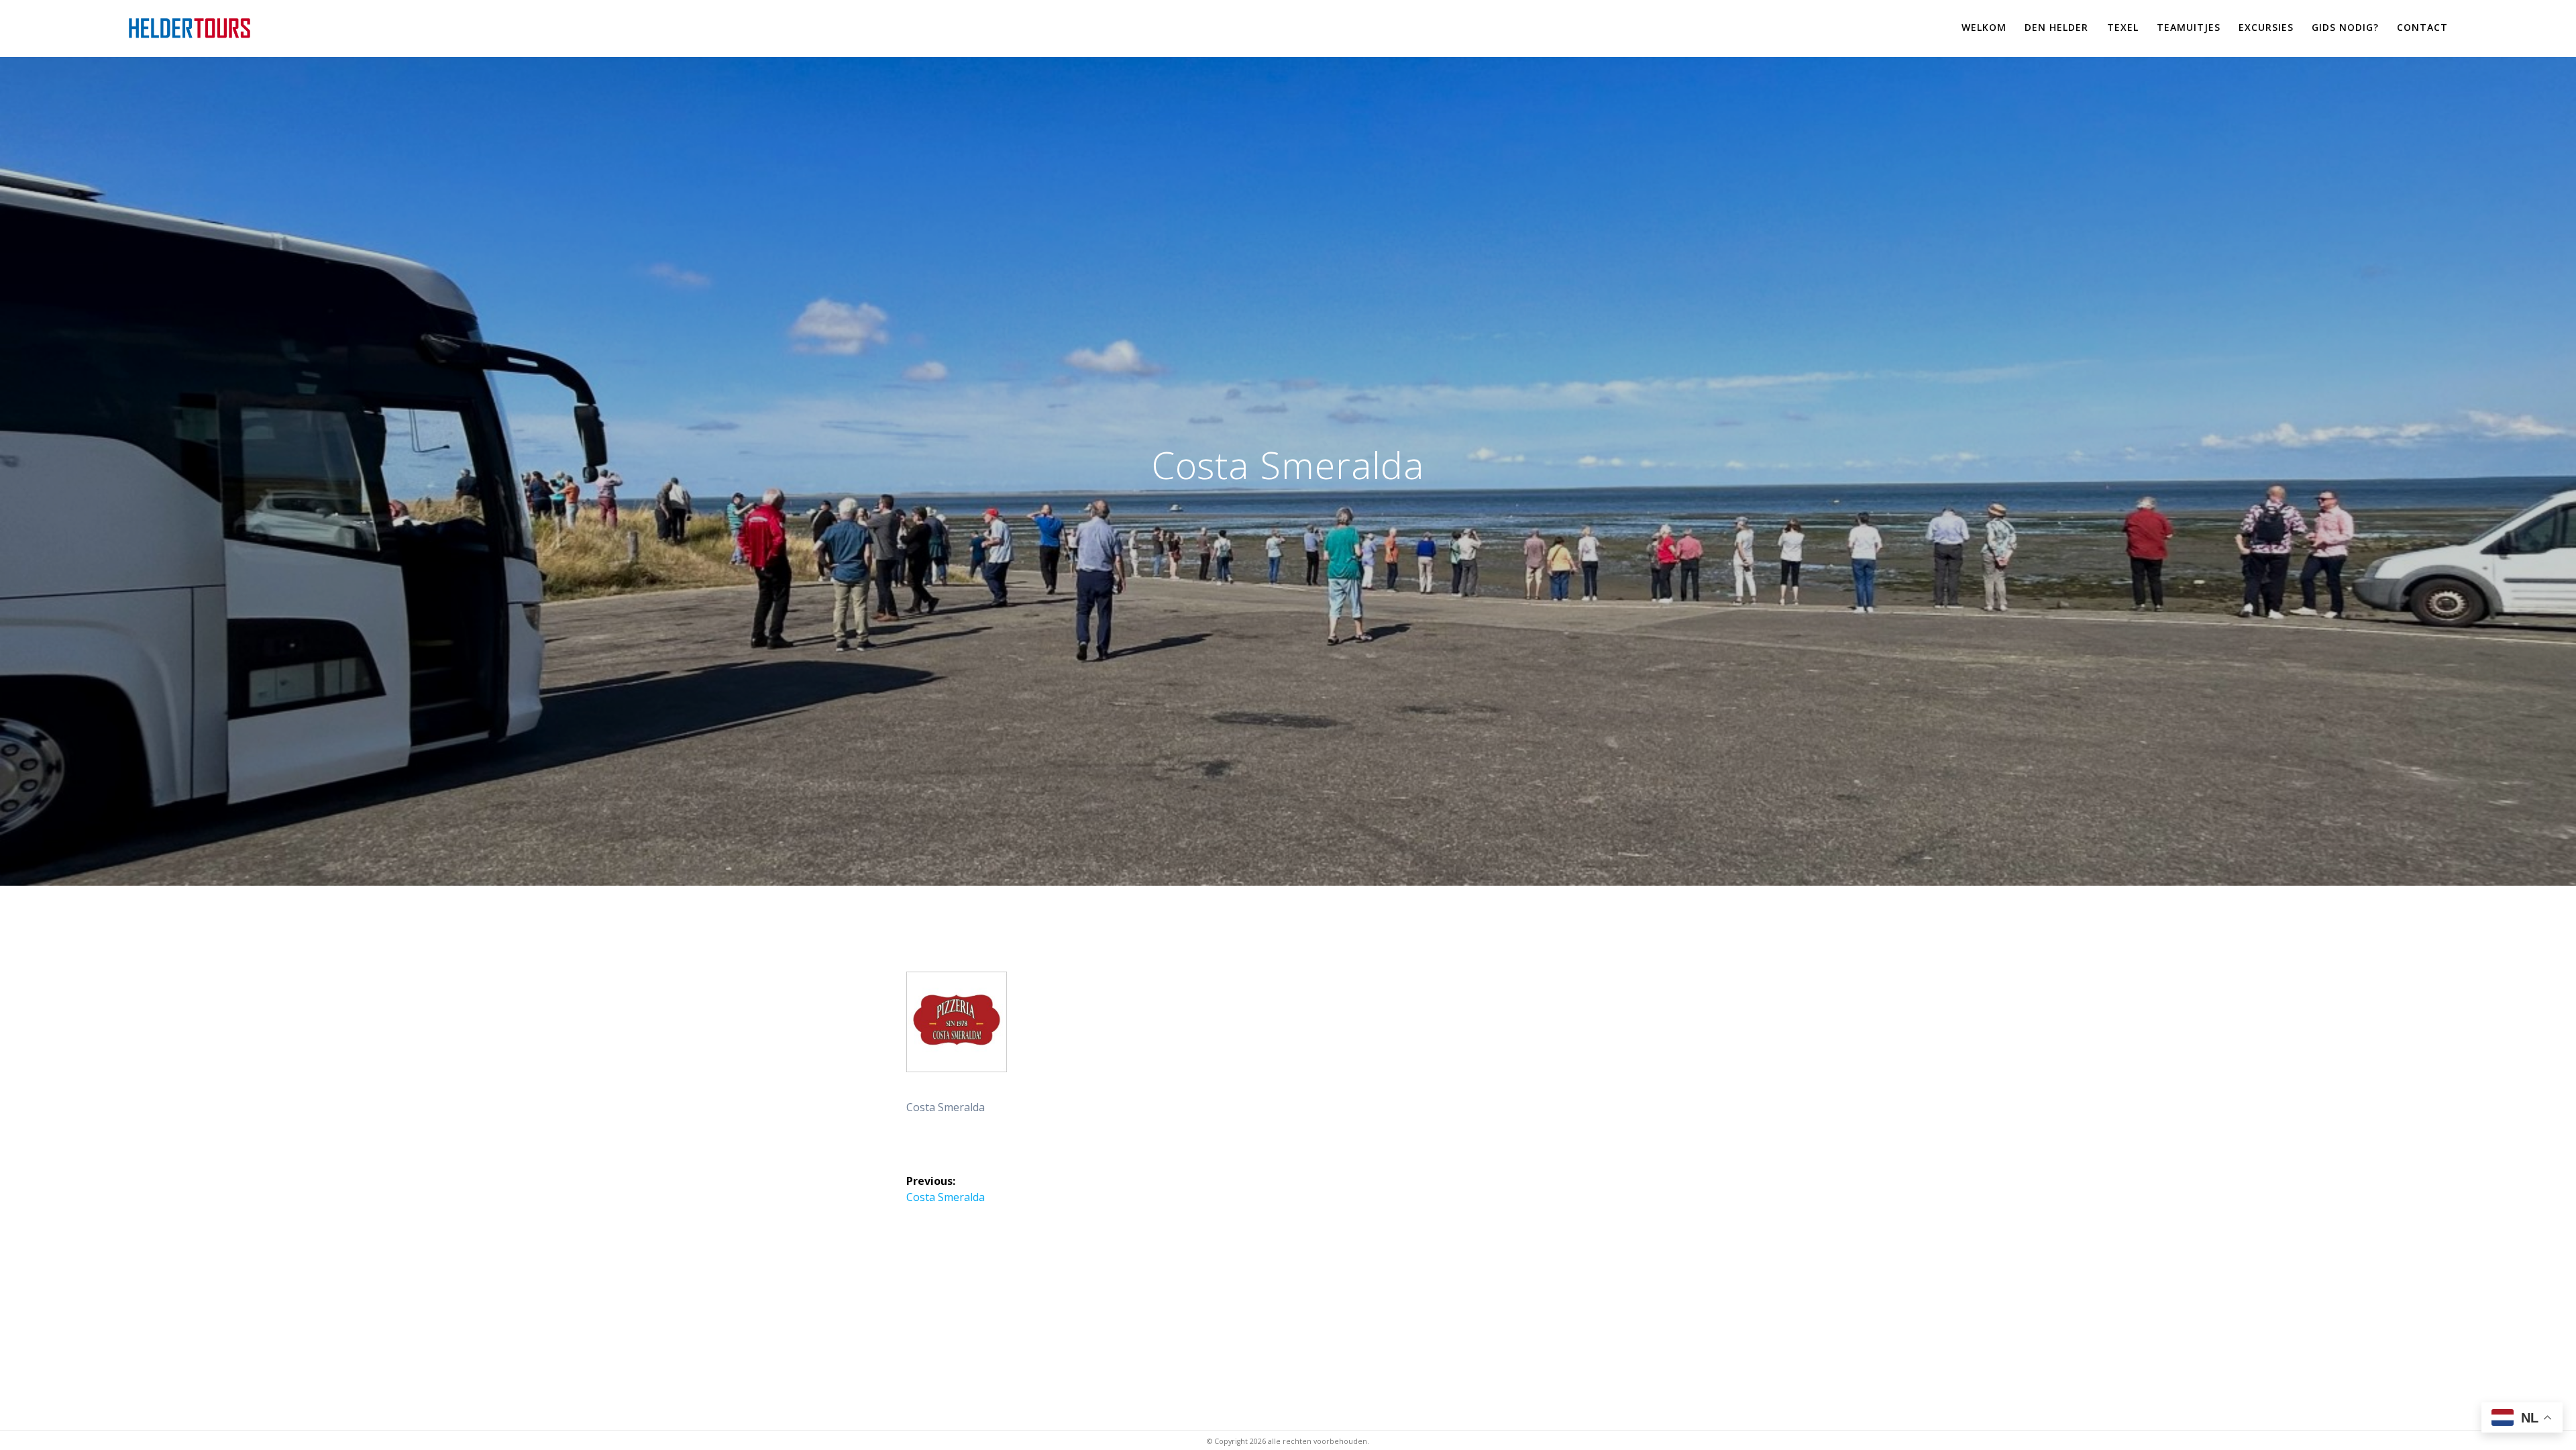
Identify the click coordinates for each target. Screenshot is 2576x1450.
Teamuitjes (2189, 27)
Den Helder (2056, 27)
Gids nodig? (2345, 27)
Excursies (2266, 27)
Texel (2123, 27)
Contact (2422, 27)
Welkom (1984, 27)
